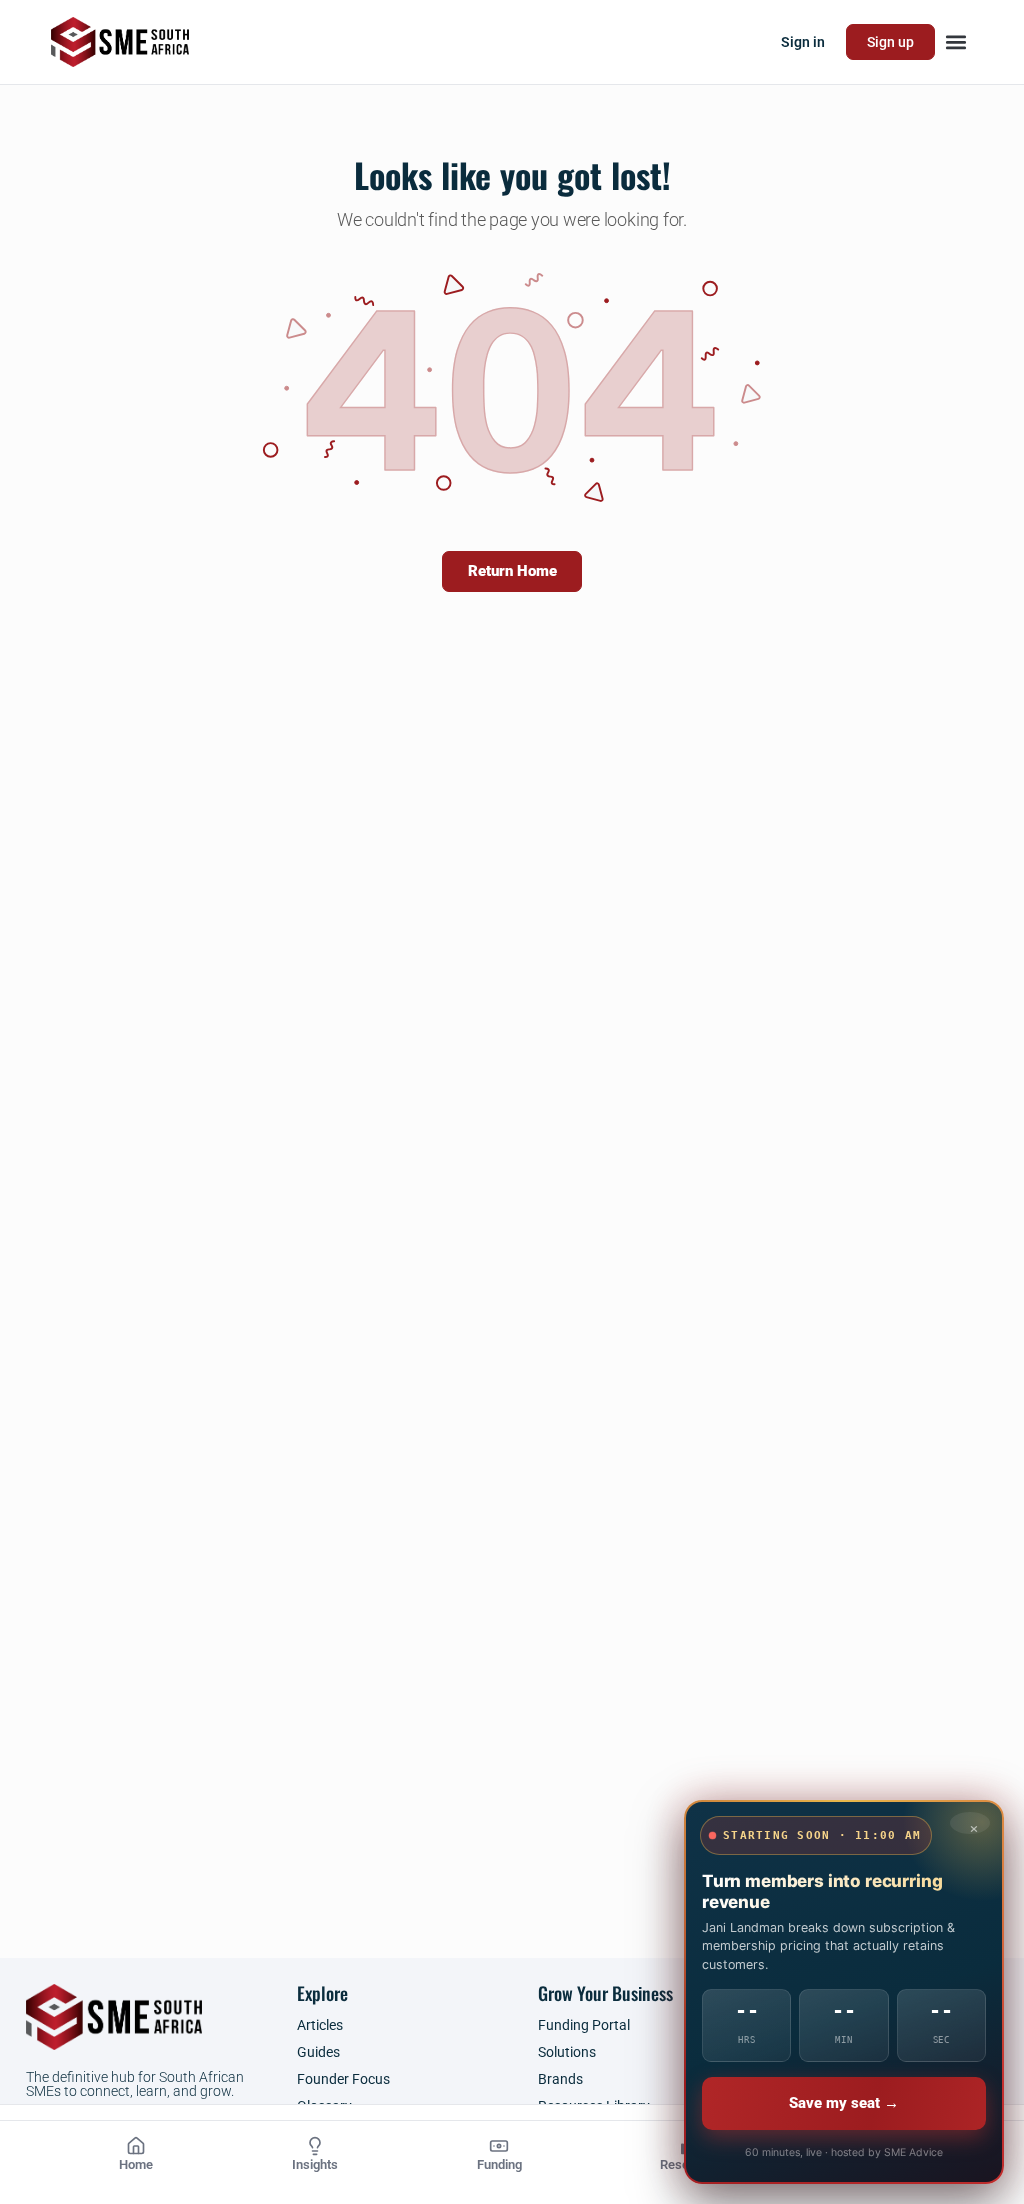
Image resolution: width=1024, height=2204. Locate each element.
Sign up (890, 42)
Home (136, 2164)
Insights (315, 2164)
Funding (499, 2164)
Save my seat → (844, 2103)
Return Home (512, 571)
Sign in (803, 42)
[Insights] (315, 2146)
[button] (956, 42)
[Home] (136, 2146)
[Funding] (499, 2146)
